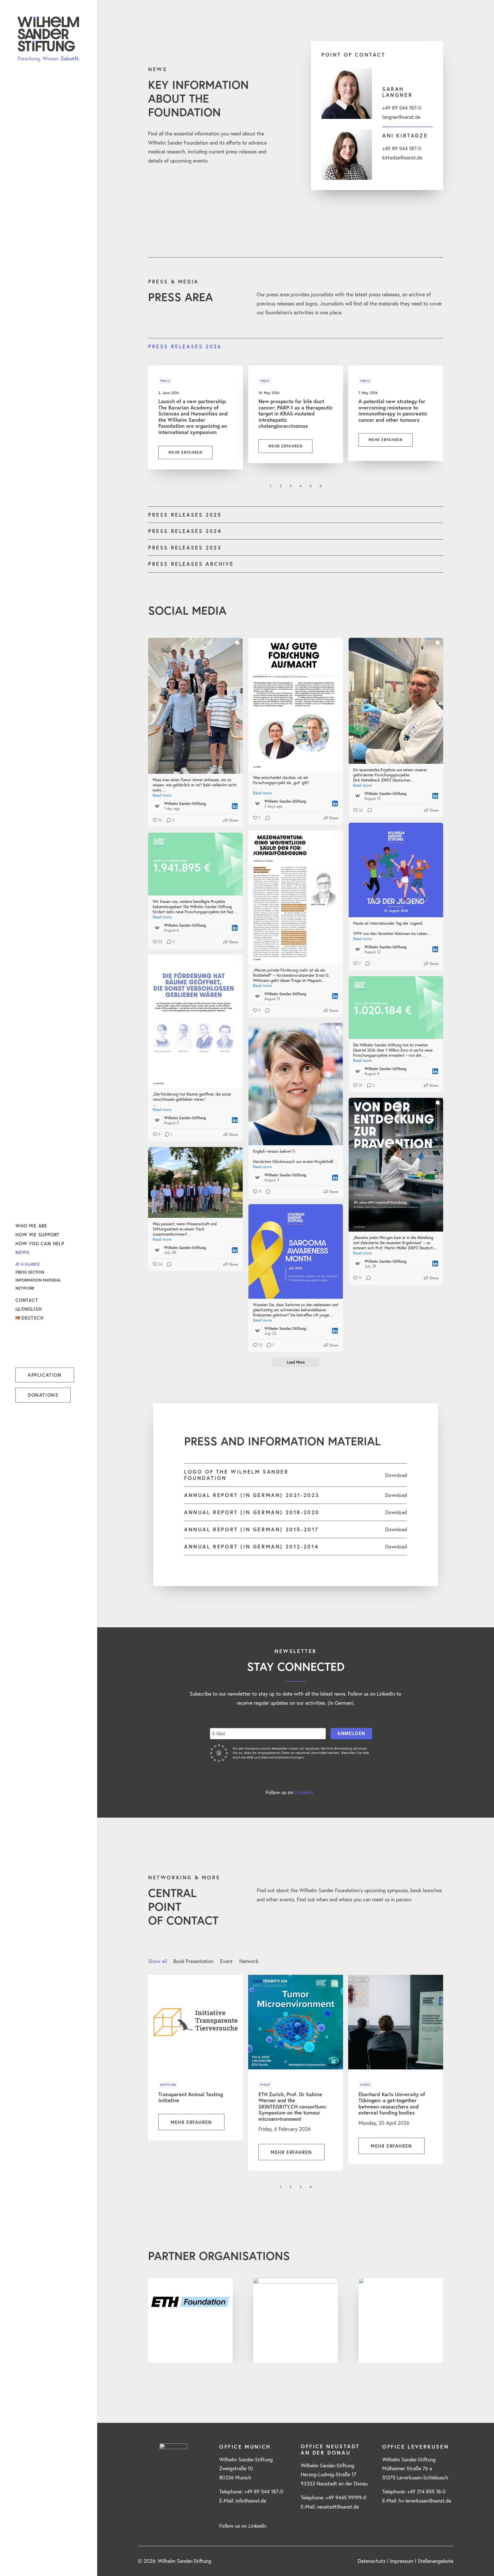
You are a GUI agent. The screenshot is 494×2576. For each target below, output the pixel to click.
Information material (38, 1280)
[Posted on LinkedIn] (235, 806)
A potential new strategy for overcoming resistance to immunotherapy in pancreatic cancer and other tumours (393, 410)
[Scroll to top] (482, 2564)
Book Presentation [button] (193, 1961)
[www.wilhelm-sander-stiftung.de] (48, 39)
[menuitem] (48, 1226)
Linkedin (257, 2526)
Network (25, 1288)
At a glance (28, 1264)
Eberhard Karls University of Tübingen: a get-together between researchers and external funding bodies (392, 2104)
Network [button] (249, 1961)
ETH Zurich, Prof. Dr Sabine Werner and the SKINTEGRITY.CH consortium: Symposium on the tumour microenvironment (293, 2107)
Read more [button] (162, 795)
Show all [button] (157, 1961)
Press (165, 381)
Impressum (402, 2561)
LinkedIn (304, 1792)
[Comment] (266, 818)
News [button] (23, 1252)
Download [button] (396, 1475)
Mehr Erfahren (191, 2122)
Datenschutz (372, 2561)
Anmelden (351, 1733)
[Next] (435, 488)
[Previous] (156, 488)
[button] (20, 2562)
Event (265, 2085)
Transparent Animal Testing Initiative (191, 2097)
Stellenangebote (436, 2561)
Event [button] (226, 1961)
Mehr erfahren (185, 452)
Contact (27, 1300)
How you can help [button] (40, 1243)
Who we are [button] (31, 1226)
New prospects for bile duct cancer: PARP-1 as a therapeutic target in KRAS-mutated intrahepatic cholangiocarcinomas (296, 413)
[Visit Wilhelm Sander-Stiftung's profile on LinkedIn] (158, 806)
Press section (30, 1272)
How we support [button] (37, 1235)
